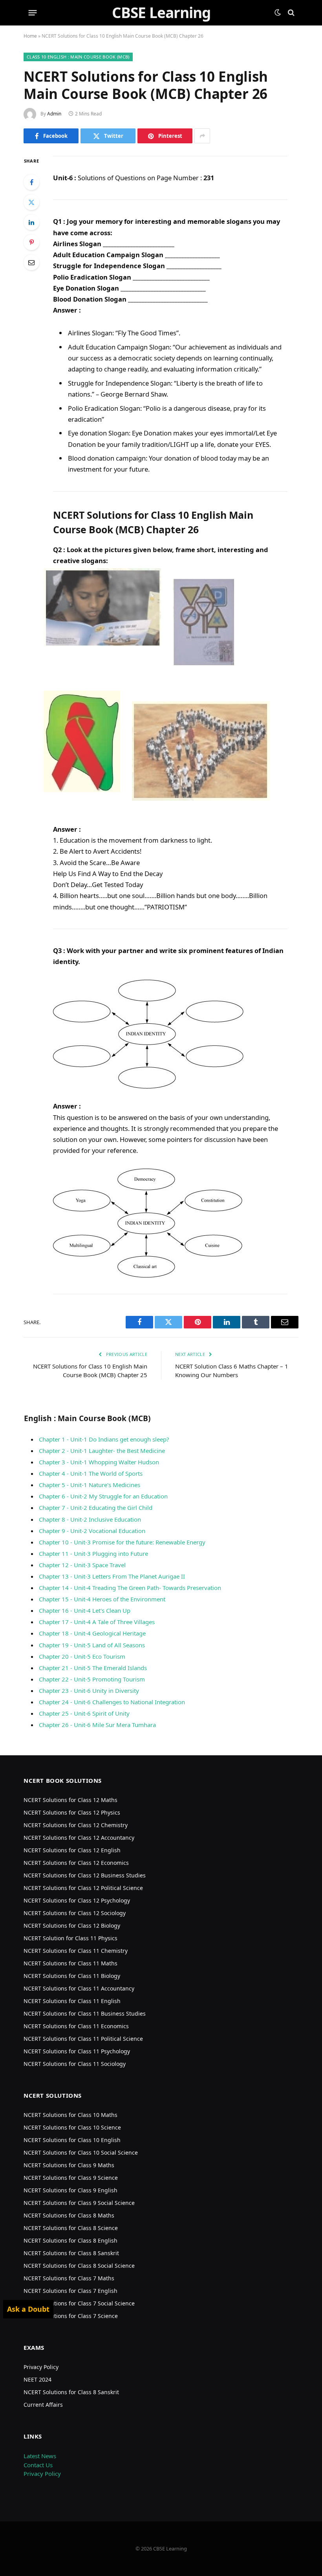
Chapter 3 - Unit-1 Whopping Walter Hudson (99, 1462)
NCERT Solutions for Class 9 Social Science (79, 2203)
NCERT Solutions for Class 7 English (70, 2291)
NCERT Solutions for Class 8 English (70, 2240)
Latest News (40, 2456)
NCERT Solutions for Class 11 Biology (72, 1976)
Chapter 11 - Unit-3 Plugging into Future (93, 1553)
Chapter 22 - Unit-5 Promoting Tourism (92, 1679)
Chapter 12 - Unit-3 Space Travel (82, 1565)
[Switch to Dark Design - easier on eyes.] (278, 13)
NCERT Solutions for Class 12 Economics (76, 1863)
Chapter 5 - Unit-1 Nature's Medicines (90, 1485)
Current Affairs (43, 2405)
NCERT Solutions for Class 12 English (72, 1850)
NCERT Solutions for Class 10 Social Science (81, 2152)
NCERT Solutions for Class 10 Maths (70, 2115)
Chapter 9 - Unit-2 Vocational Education (92, 1531)
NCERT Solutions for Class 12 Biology (72, 1926)
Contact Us (38, 2465)
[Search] (290, 13)
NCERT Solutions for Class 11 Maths (70, 1963)
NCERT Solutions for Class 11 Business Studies (85, 2013)
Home (30, 36)
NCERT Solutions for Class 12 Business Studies (85, 1875)
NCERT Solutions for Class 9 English (70, 2190)
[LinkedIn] (31, 222)
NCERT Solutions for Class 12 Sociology (75, 1913)
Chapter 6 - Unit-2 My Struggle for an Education (103, 1496)
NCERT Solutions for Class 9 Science (71, 2178)
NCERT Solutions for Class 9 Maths (69, 2165)
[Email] (31, 262)
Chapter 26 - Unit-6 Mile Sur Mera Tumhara (97, 1725)
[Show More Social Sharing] (202, 136)
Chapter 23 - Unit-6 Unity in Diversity (89, 1690)
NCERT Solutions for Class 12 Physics (72, 1812)
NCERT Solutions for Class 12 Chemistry (76, 1825)
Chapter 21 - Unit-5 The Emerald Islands (93, 1668)
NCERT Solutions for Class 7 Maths (69, 2278)
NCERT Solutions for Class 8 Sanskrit (71, 2253)
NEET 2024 (38, 2379)
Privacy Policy (41, 2367)
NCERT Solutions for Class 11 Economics (76, 2026)
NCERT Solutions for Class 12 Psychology (77, 1900)
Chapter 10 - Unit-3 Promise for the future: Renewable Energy (122, 1542)
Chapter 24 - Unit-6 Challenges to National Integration (112, 1702)
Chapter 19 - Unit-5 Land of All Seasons (92, 1645)
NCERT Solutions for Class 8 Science (71, 2228)
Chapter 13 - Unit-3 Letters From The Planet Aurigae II (112, 1576)
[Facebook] (31, 182)
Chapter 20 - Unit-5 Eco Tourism (82, 1656)
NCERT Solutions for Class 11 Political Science (83, 2039)
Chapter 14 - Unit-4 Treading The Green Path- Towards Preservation (130, 1588)
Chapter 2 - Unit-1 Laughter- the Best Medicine (102, 1451)
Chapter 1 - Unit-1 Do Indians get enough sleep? (104, 1439)
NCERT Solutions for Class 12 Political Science (83, 1888)
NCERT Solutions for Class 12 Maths (70, 1800)
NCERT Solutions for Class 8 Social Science (79, 2266)
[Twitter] (31, 202)
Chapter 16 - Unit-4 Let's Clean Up (85, 1610)
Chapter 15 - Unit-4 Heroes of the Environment (102, 1599)
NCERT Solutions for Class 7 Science (71, 2316)
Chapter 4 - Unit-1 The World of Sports (91, 1473)
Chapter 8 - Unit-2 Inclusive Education (90, 1519)
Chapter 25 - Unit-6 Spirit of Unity (84, 1713)
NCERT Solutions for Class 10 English (72, 2140)
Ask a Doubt (28, 2309)
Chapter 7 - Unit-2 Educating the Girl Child (96, 1508)
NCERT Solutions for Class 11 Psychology (77, 2051)
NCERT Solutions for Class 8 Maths (69, 2215)
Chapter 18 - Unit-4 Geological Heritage (92, 1633)
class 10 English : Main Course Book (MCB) (78, 57)
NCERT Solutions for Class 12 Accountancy (79, 1838)
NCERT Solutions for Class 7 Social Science (79, 2303)
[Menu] (33, 13)
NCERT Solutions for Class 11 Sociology (75, 2064)
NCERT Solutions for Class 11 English (72, 2001)
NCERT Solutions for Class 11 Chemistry (76, 1951)
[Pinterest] (31, 242)
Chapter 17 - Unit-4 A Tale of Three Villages (97, 1622)
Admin (54, 114)
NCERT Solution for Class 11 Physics (70, 1938)
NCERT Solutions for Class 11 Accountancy (79, 1988)
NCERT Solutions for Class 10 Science (72, 2127)
